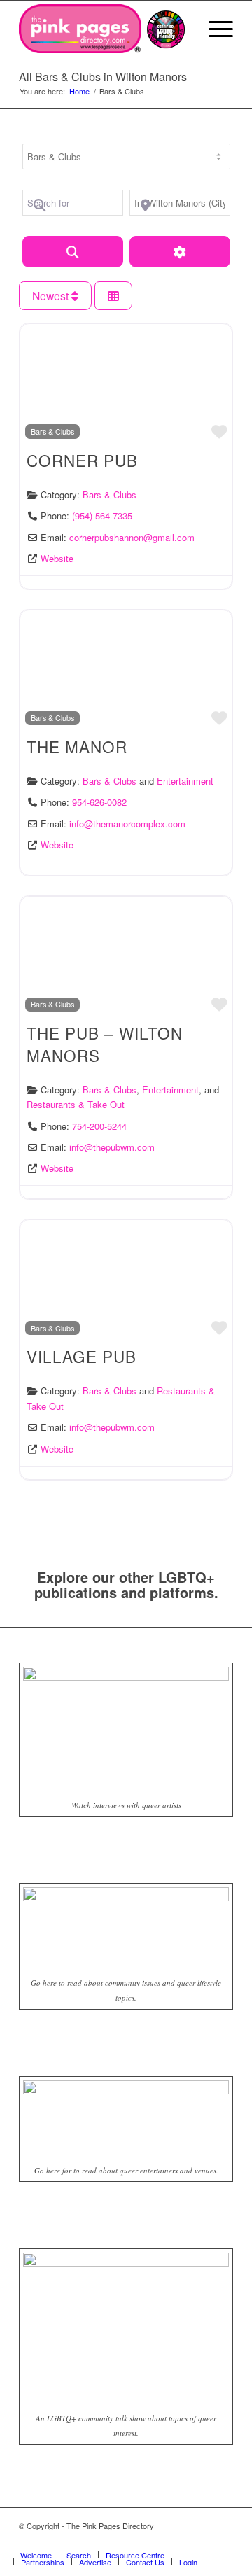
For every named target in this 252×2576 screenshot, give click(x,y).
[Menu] (214, 29)
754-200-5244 (99, 1126)
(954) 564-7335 (102, 516)
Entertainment (185, 781)
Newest (52, 295)
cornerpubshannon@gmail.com (132, 537)
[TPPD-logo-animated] (80, 29)
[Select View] (113, 296)
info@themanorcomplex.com (127, 824)
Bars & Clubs (52, 431)
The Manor (77, 746)
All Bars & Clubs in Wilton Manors (103, 77)
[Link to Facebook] (181, 2540)
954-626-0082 (99, 802)
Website (57, 558)
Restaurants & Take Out (76, 1104)
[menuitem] (214, 29)
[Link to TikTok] (223, 2540)
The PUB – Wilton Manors (105, 1044)
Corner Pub (82, 460)
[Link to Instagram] (202, 2540)
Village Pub (82, 1356)
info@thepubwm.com (112, 1147)
